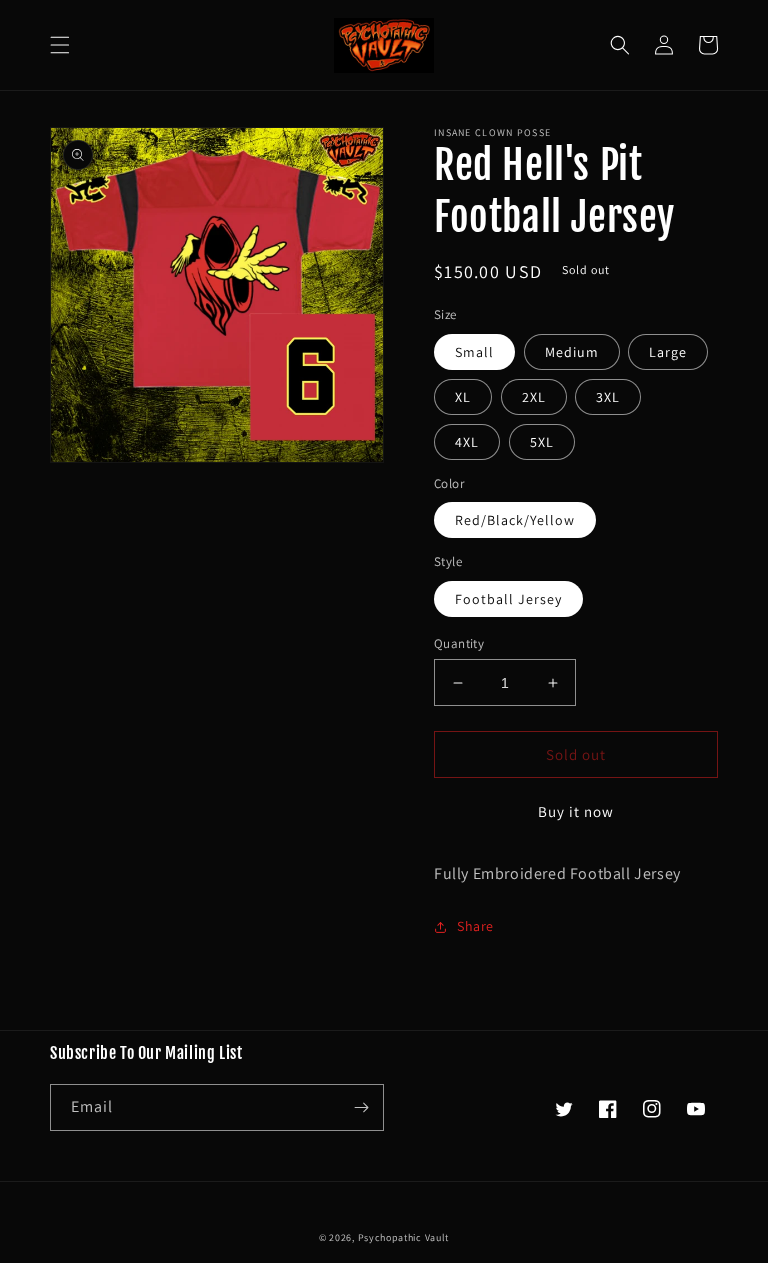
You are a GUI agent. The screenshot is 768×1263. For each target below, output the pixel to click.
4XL (467, 442)
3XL (608, 397)
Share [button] (475, 926)
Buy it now (576, 811)
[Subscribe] (361, 1107)
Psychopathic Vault (404, 1237)
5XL (542, 442)
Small (474, 352)
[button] (60, 45)
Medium (572, 352)
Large (668, 352)
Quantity (459, 643)
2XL (534, 397)
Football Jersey (508, 599)
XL (463, 397)
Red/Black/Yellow (515, 520)
